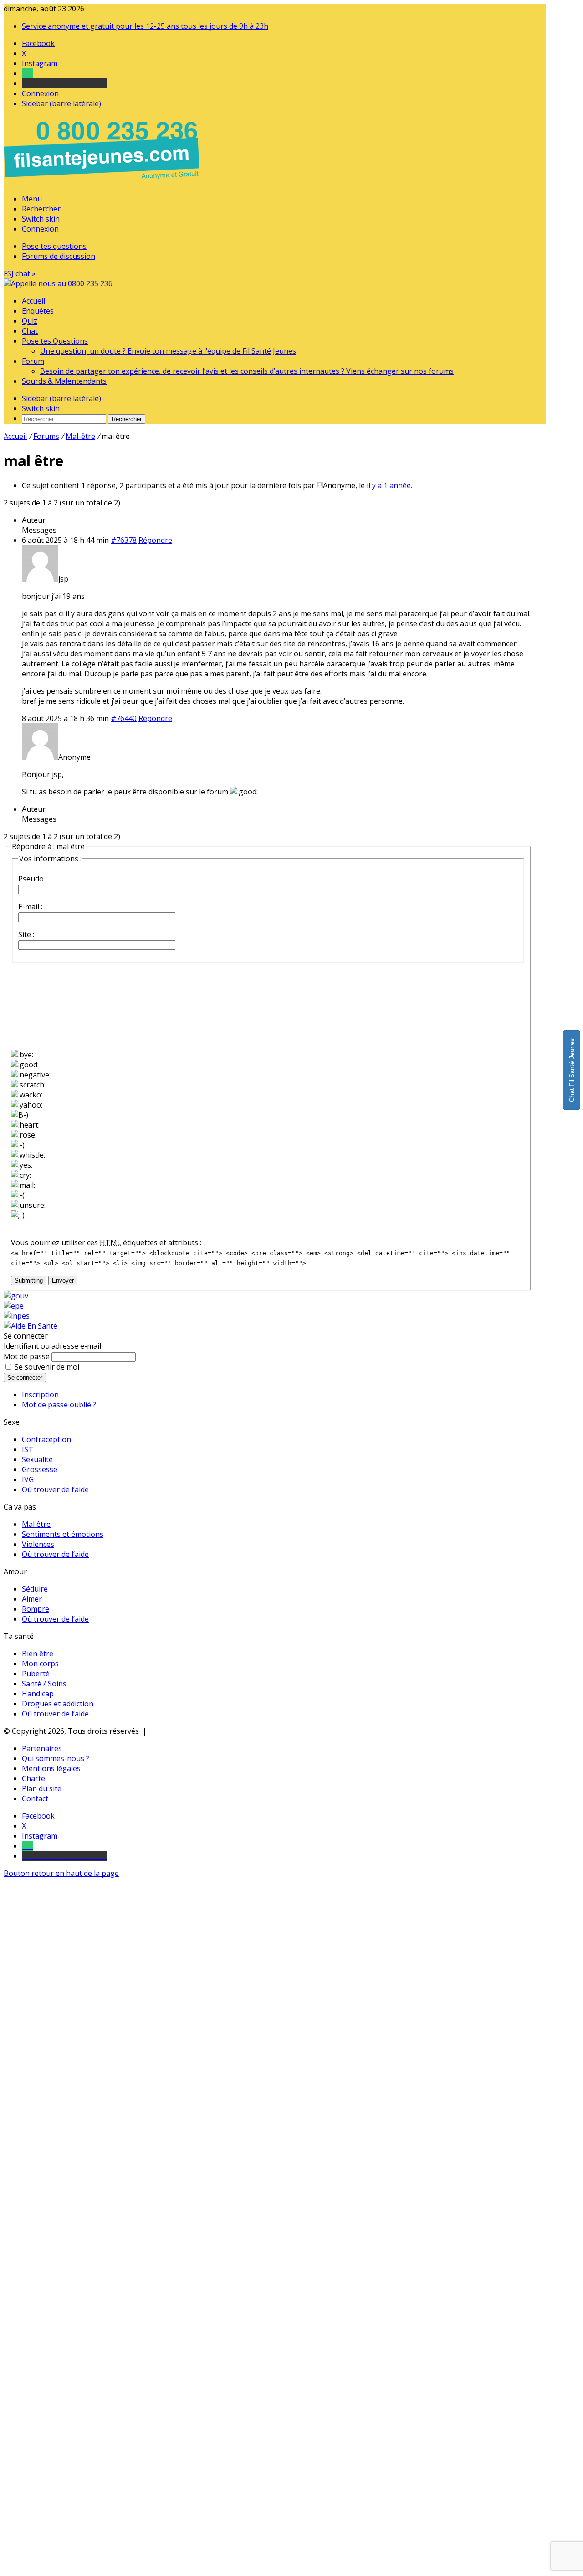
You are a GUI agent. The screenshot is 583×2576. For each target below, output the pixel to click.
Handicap (38, 1694)
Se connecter (25, 1378)
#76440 (124, 718)
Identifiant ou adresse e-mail (52, 1346)
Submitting (29, 1280)
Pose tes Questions (55, 341)
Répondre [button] (155, 540)
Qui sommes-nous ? (56, 1758)
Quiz (30, 321)
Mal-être (80, 436)
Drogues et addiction (58, 1704)
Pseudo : (33, 879)
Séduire (35, 1589)
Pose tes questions (54, 246)
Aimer (32, 1599)
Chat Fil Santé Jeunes (572, 1070)
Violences (38, 1544)
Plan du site (42, 1788)
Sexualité (37, 1459)
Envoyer (63, 1280)
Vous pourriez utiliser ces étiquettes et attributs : (106, 1242)
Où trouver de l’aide (55, 1489)
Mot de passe (27, 1356)
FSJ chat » (20, 273)
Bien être (38, 1654)
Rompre (36, 1609)
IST (28, 1449)
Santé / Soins (44, 1684)
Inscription (40, 1395)
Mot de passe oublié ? (59, 1405)
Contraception (46, 1439)
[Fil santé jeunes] (58, 283)
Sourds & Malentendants (64, 381)
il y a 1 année (389, 485)
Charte (33, 1778)
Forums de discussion (59, 256)
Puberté (36, 1674)
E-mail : (30, 907)
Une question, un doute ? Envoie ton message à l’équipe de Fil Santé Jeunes (168, 351)
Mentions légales (51, 1768)
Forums (46, 436)
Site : (26, 934)
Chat (30, 331)
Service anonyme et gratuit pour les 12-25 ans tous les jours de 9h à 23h (145, 26)
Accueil (33, 301)
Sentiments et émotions (63, 1534)
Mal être (36, 1524)
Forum (33, 361)
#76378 (124, 540)
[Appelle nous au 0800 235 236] (103, 181)
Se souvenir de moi (47, 1367)
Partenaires (42, 1748)
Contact (35, 1798)
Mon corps (40, 1664)
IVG (28, 1479)
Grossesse (40, 1469)
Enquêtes (38, 311)
